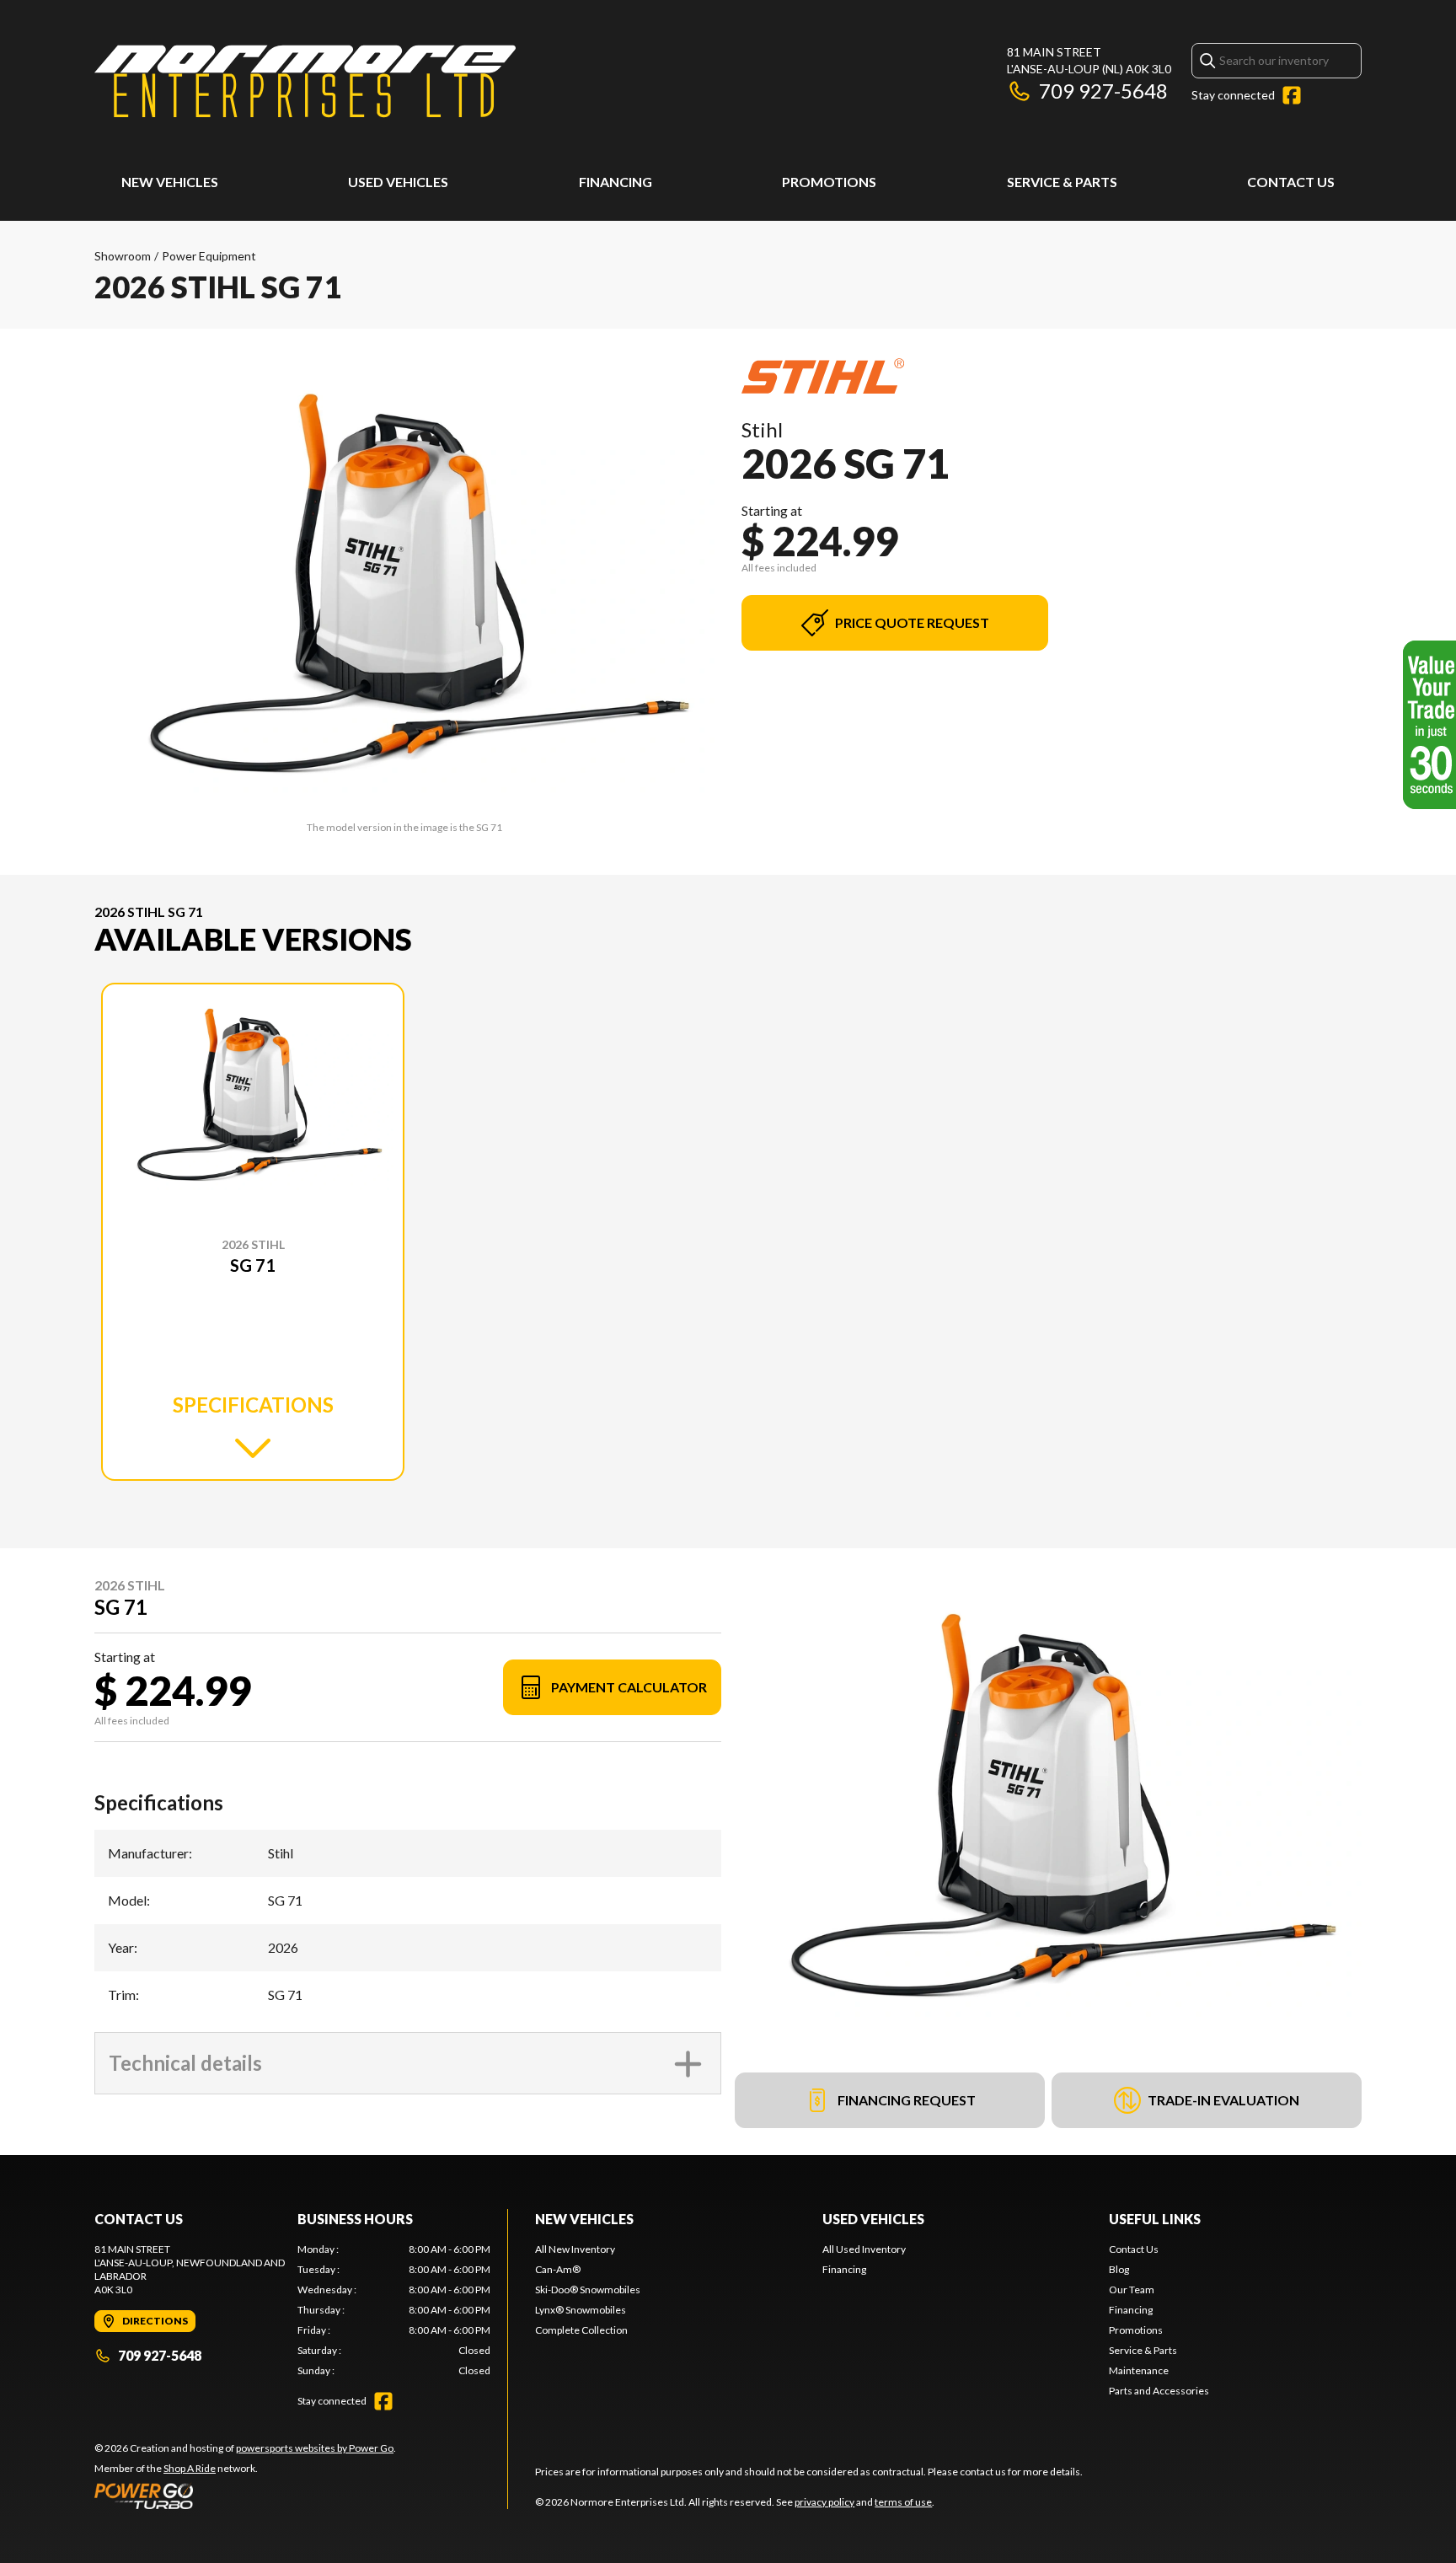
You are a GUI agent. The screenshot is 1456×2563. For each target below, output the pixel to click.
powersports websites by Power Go (315, 2448)
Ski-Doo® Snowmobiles (588, 2290)
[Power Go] (245, 2496)
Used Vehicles (398, 182)
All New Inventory (575, 2249)
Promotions (829, 182)
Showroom (123, 256)
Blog (1119, 2269)
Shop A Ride (190, 2468)
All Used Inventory (864, 2249)
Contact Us (1291, 182)
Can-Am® (558, 2269)
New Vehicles (170, 182)
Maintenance (1139, 2370)
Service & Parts (1062, 182)
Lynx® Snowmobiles (581, 2310)
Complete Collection (581, 2330)
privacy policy (824, 2502)
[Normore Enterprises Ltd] (305, 81)
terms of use (903, 2502)
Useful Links (1155, 2219)
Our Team (1132, 2290)
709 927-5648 (1103, 91)
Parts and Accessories (1159, 2391)
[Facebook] (1292, 95)
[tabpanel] (394, 2310)
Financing (616, 182)
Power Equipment (209, 256)
